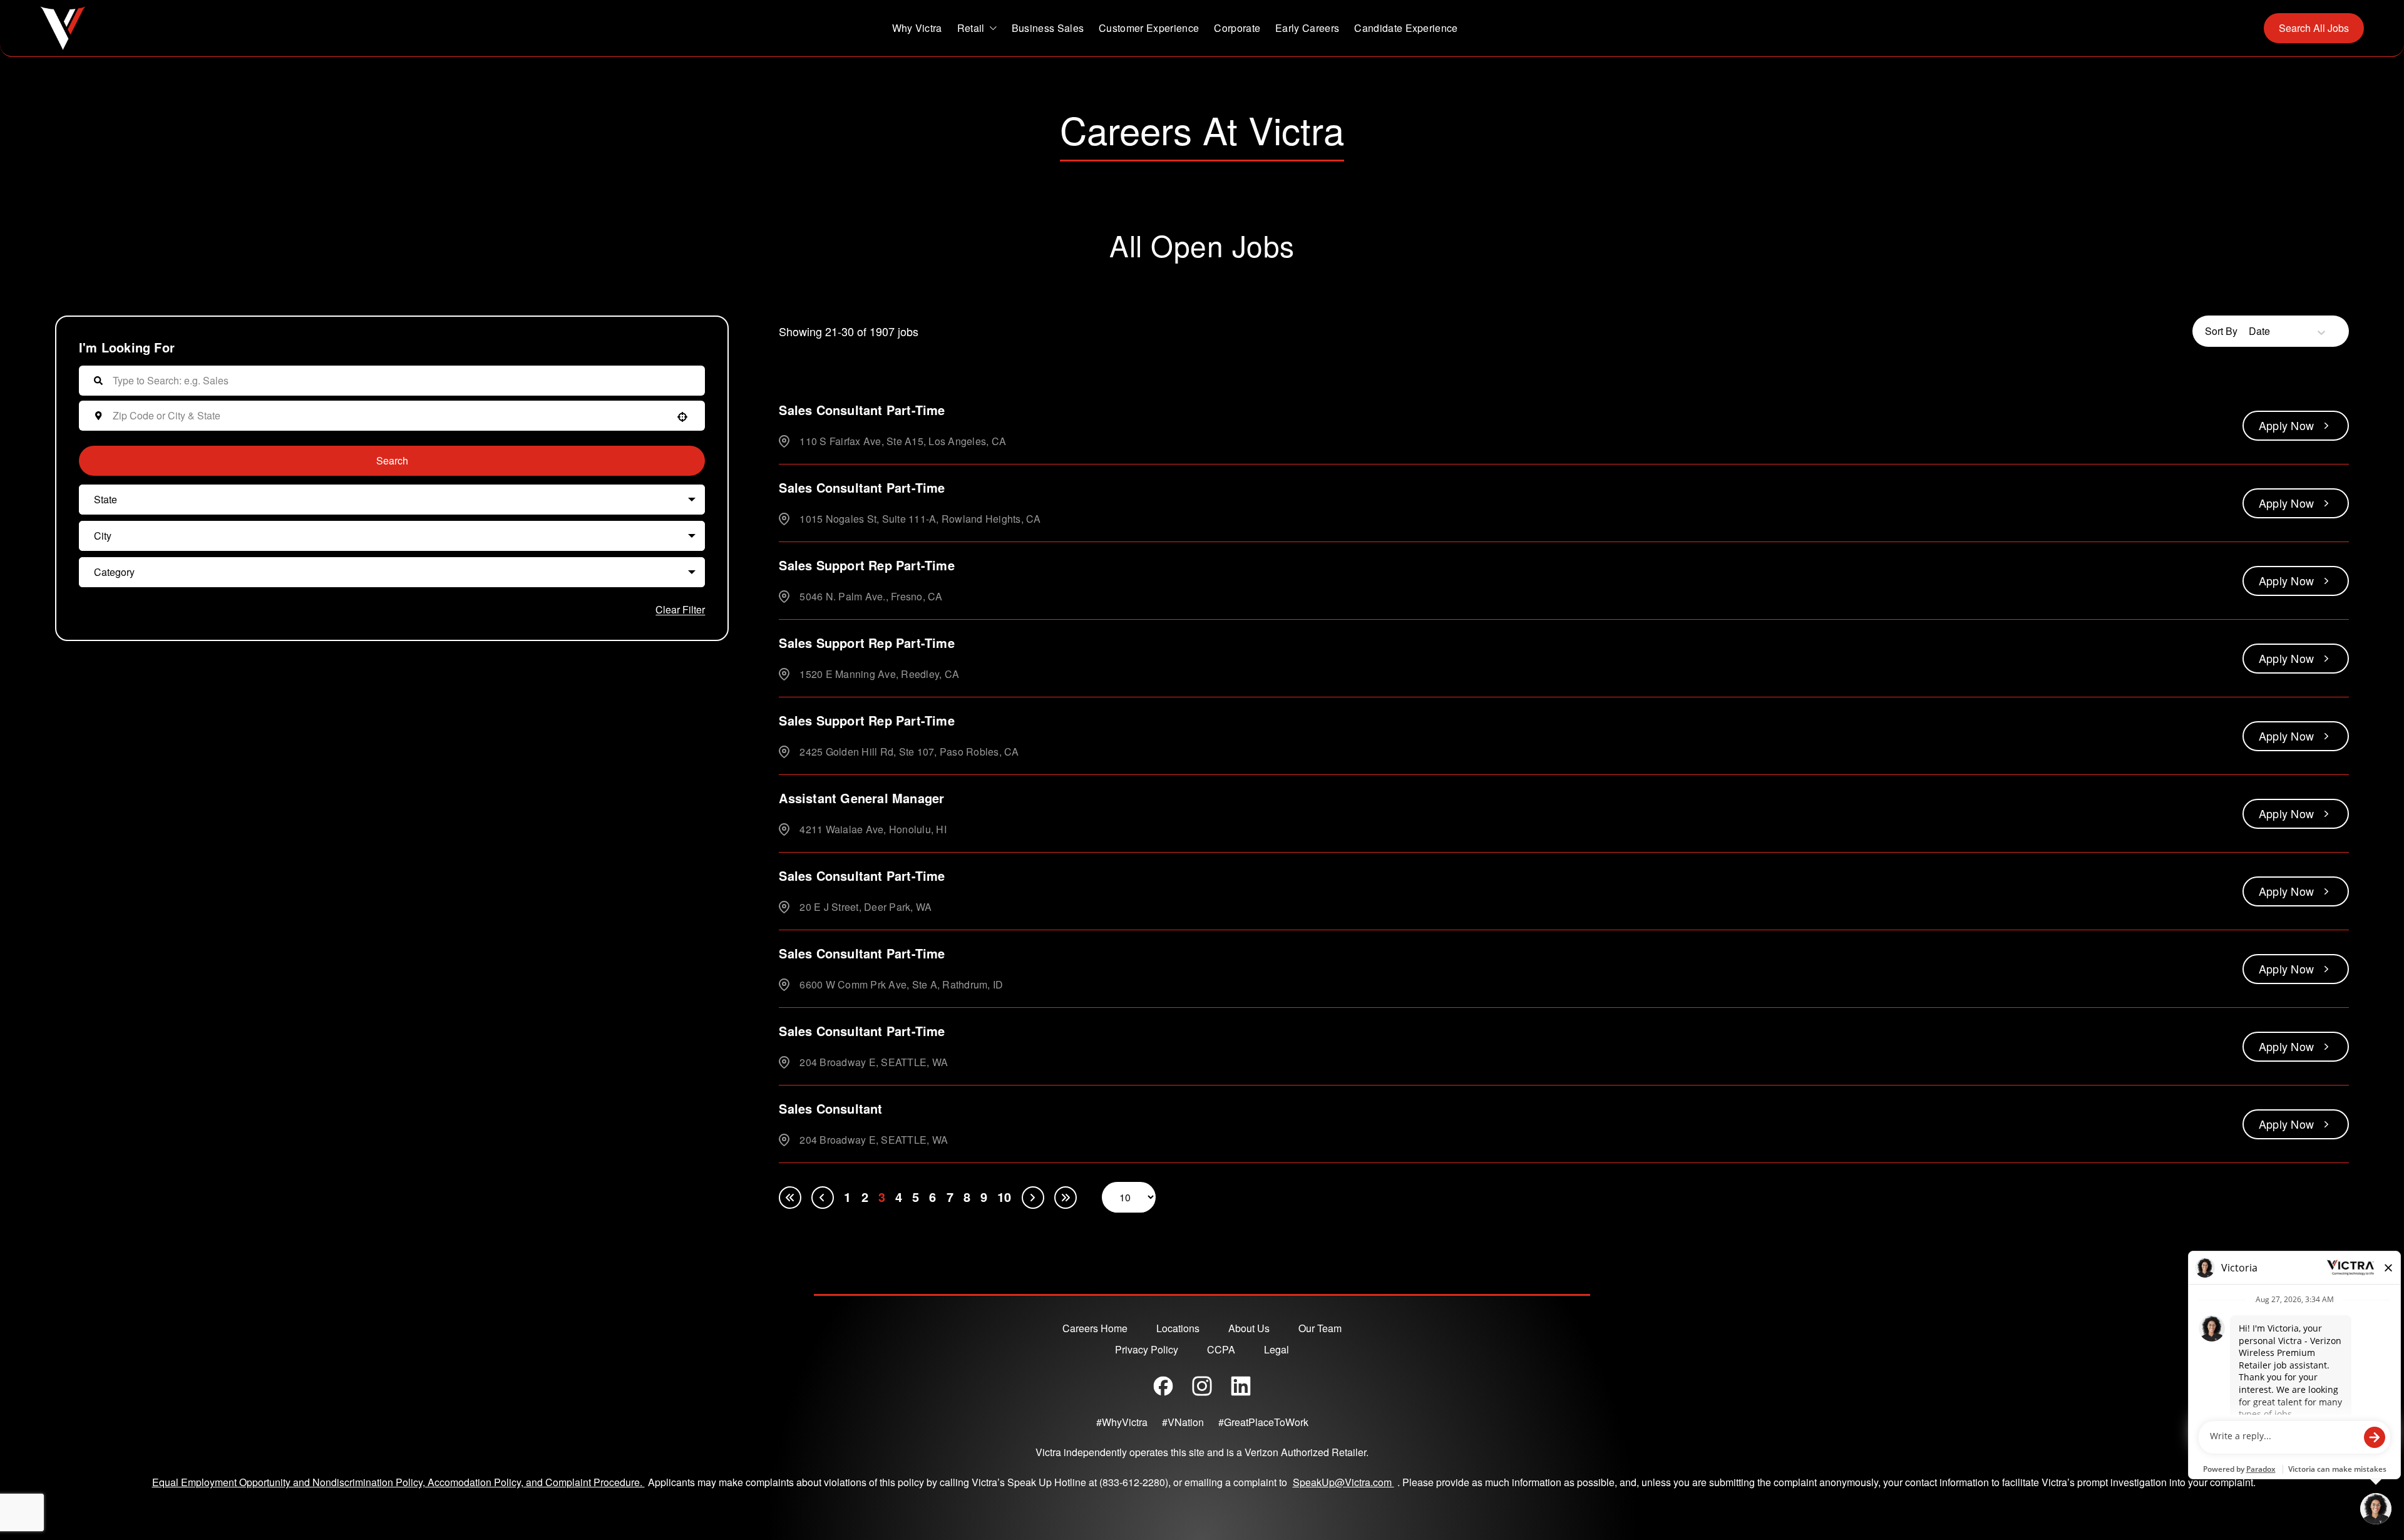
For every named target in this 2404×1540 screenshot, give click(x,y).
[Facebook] (1163, 1386)
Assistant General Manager (861, 798)
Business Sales (1048, 28)
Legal (1276, 1349)
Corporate (1237, 28)
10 (1004, 1197)
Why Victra (917, 28)
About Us (1249, 1328)
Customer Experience (1149, 28)
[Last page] (1066, 1198)
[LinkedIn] (1241, 1386)
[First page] (790, 1198)
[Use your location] (682, 417)
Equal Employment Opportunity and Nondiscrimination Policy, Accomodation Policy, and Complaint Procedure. (398, 1482)
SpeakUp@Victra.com (1345, 1482)
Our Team (1320, 1328)
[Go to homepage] (63, 28)
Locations (1178, 1328)
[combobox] (389, 416)
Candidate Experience (1406, 28)
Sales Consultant (830, 1108)
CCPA (1221, 1349)
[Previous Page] (823, 1198)
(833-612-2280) (1134, 1482)
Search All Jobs (2314, 28)
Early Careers (1307, 28)
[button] (392, 500)
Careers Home (1095, 1328)
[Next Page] (1033, 1198)
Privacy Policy (1147, 1349)
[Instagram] (1202, 1386)
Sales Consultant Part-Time (862, 410)
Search (392, 460)
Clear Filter (680, 609)
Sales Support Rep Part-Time (866, 565)
